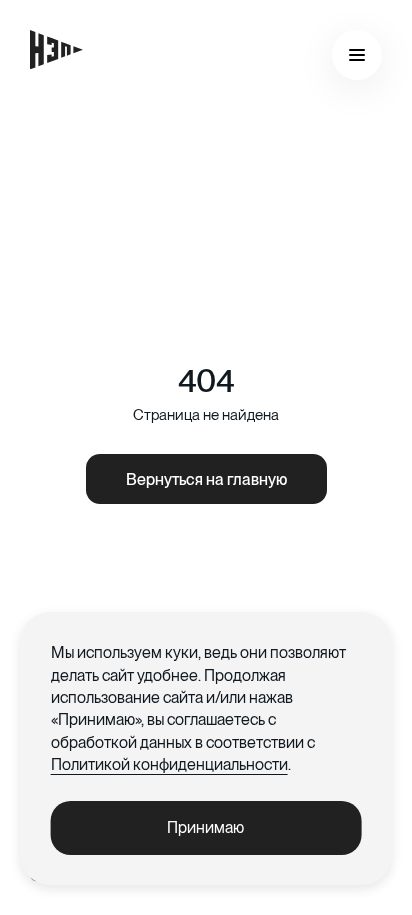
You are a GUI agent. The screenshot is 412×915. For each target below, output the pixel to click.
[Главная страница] (56, 49)
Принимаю (205, 827)
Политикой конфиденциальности (169, 764)
